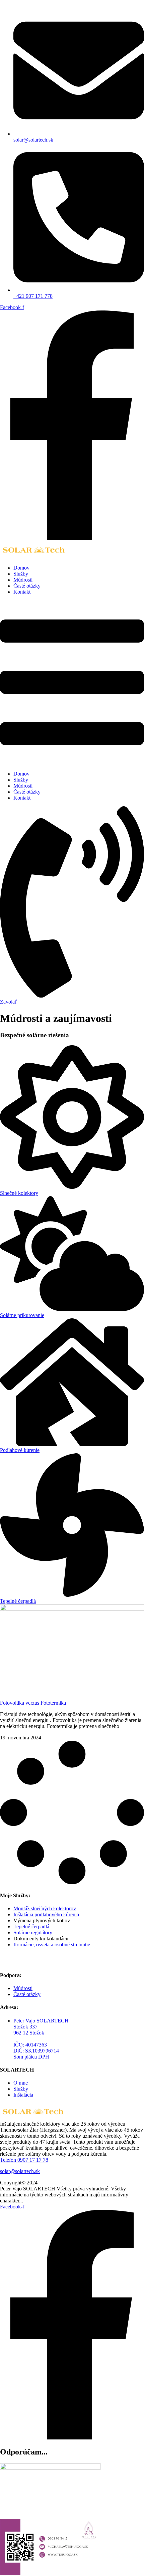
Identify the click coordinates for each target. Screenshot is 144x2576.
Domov (21, 568)
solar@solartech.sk (20, 2171)
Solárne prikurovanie (22, 1315)
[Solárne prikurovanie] (72, 1309)
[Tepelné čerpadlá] (72, 1595)
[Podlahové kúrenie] (72, 1444)
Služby (21, 574)
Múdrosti (23, 580)
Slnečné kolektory (19, 1193)
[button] (72, 683)
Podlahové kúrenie (20, 1450)
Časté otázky (27, 586)
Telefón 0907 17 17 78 (24, 2160)
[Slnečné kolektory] (72, 1187)
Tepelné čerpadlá (18, 1601)
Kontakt (22, 592)
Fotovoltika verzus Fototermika (33, 1703)
